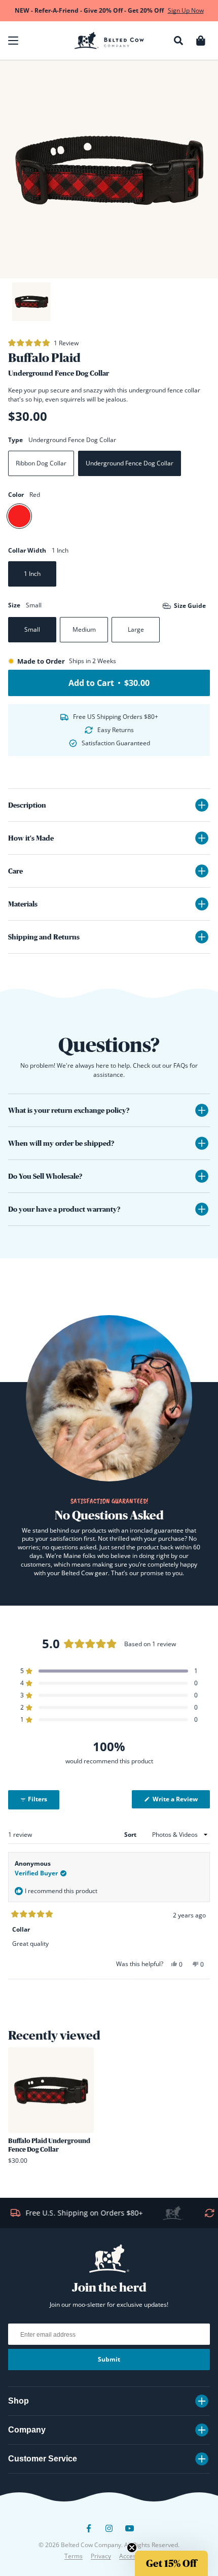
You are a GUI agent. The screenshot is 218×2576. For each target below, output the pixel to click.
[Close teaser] (132, 2548)
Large (136, 629)
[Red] (19, 516)
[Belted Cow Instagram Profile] (109, 2532)
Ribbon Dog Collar (41, 463)
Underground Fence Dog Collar (130, 463)
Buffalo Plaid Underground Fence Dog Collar (49, 2145)
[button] (13, 41)
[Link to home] (109, 41)
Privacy (101, 2556)
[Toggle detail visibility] (202, 805)
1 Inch (32, 574)
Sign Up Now (186, 10)
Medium (84, 629)
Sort (131, 1835)
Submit (109, 2359)
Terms (74, 2556)
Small (32, 629)
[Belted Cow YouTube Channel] (129, 2532)
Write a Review (180, 1801)
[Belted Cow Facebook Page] (89, 2532)
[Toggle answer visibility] (202, 1110)
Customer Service (43, 2459)
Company (27, 2430)
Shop (19, 2401)
